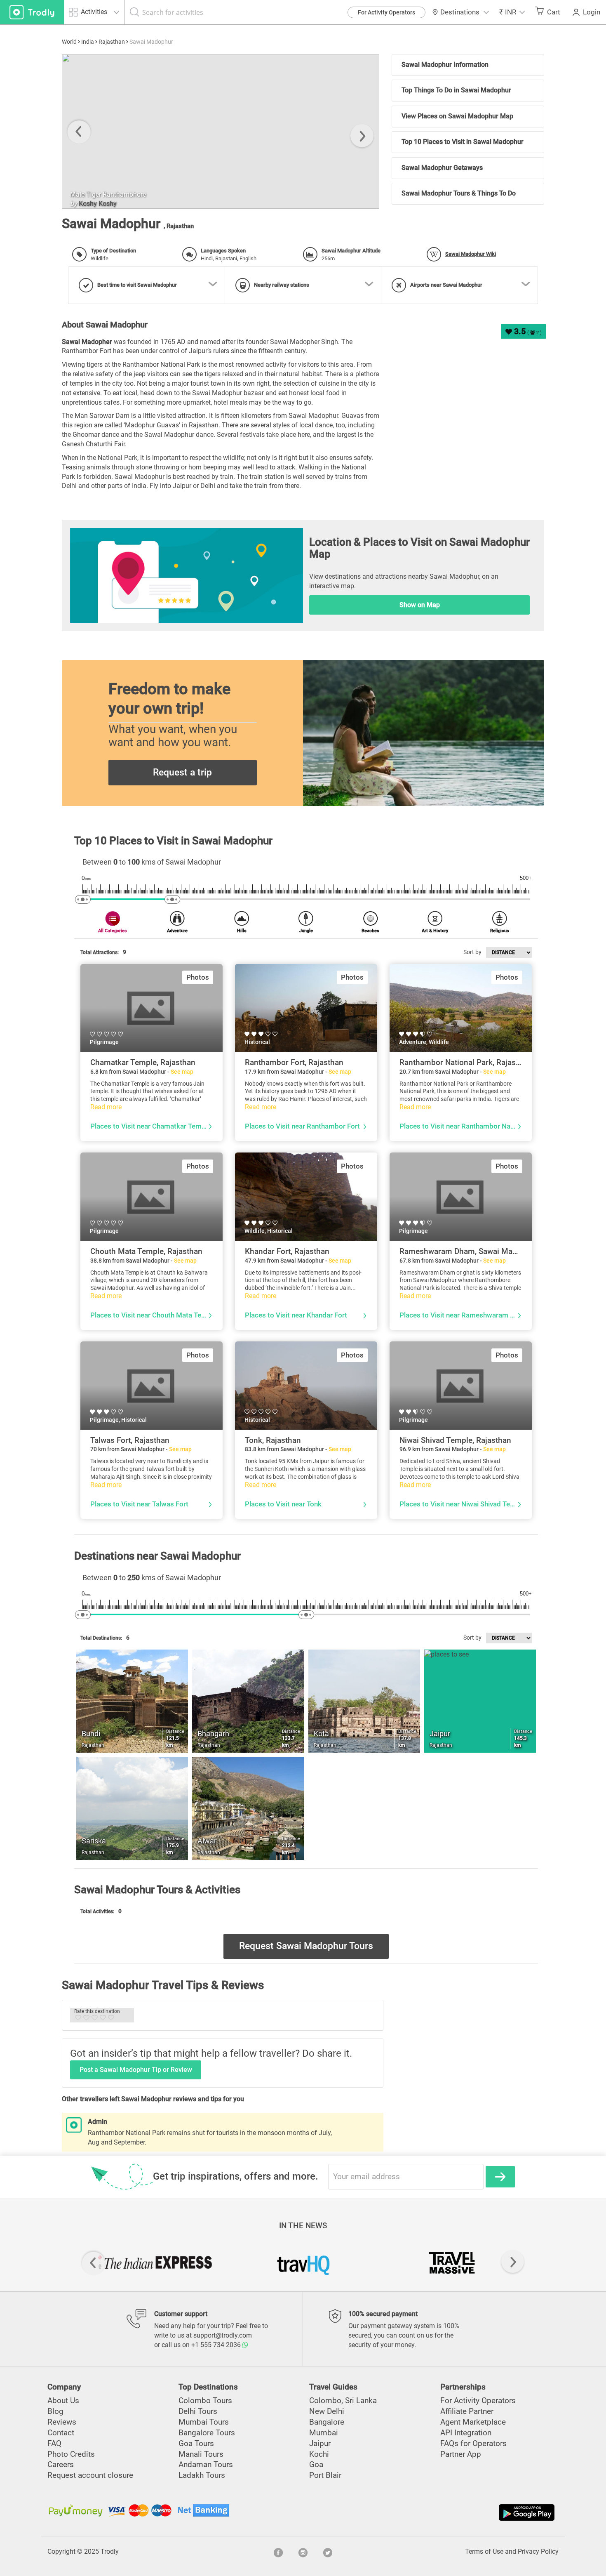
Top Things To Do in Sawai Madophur (456, 90)
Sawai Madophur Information (445, 65)
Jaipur (320, 2443)
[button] (512, 12)
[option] (221, 131)
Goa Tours (196, 2443)
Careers (61, 2464)
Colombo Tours (205, 2400)
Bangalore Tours (207, 2433)
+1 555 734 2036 (217, 2345)
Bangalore (327, 2422)
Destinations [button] (460, 12)
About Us (63, 2400)
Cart (554, 12)
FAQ (54, 2443)
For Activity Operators (386, 12)
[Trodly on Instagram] (303, 2552)
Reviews (62, 2422)
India (88, 42)
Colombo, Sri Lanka (343, 2400)
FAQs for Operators (473, 2443)
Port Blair (325, 2475)
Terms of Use (484, 2551)
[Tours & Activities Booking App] (430, 2512)
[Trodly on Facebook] (278, 2552)
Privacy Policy (538, 2551)
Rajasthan (112, 42)
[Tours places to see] (32, 12)
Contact (61, 2433)
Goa (316, 2464)
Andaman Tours (206, 2464)
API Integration (466, 2433)
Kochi (319, 2454)
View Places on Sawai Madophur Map (457, 116)
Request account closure (90, 2475)
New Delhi (327, 2411)
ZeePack (91, 204)
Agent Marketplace (473, 2422)
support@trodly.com (223, 2335)
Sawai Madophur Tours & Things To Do (459, 193)
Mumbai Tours (204, 2422)
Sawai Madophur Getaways (442, 168)
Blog (55, 2411)
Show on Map (420, 605)
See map (182, 1072)
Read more (106, 1107)
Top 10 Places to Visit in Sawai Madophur (463, 142)
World (69, 42)
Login (592, 12)
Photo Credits (71, 2454)
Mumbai (324, 2433)
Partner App (461, 2454)
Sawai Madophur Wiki (471, 254)
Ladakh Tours (202, 2475)
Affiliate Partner (467, 2411)
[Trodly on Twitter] (328, 2552)
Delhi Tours (198, 2411)
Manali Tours (201, 2454)
